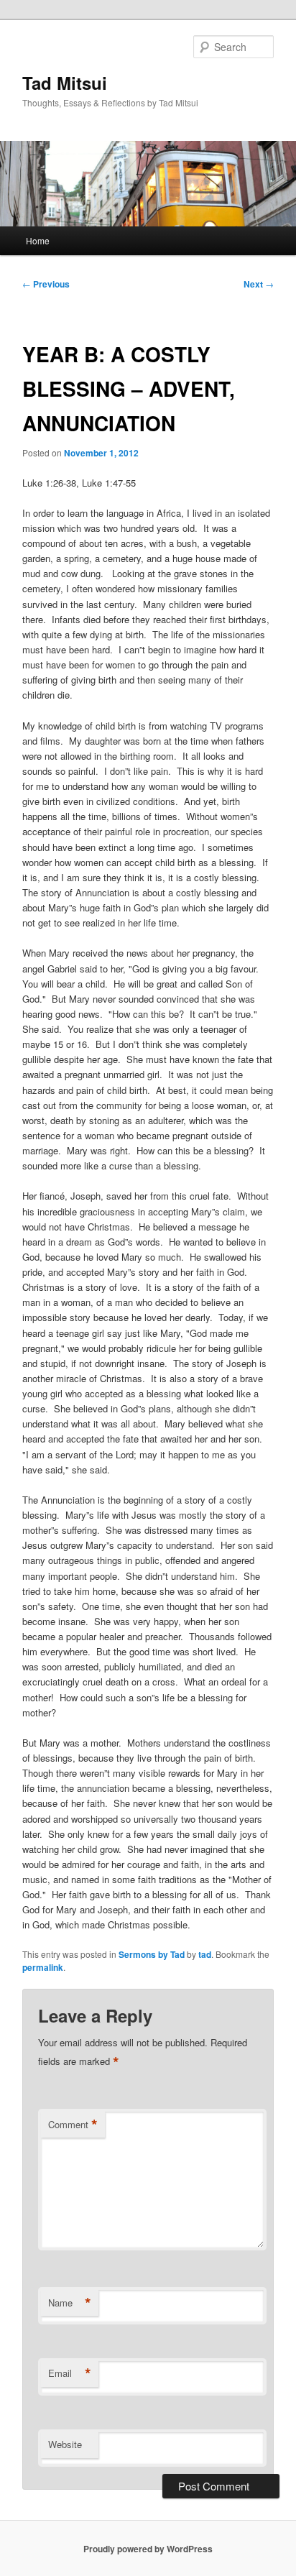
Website (65, 2444)
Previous (46, 284)
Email (70, 2373)
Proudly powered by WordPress (148, 2549)
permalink (43, 1967)
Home (38, 240)
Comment (73, 2125)
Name (70, 2303)
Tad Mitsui (65, 83)
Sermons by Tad (152, 1954)
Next (259, 284)
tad (205, 1954)
